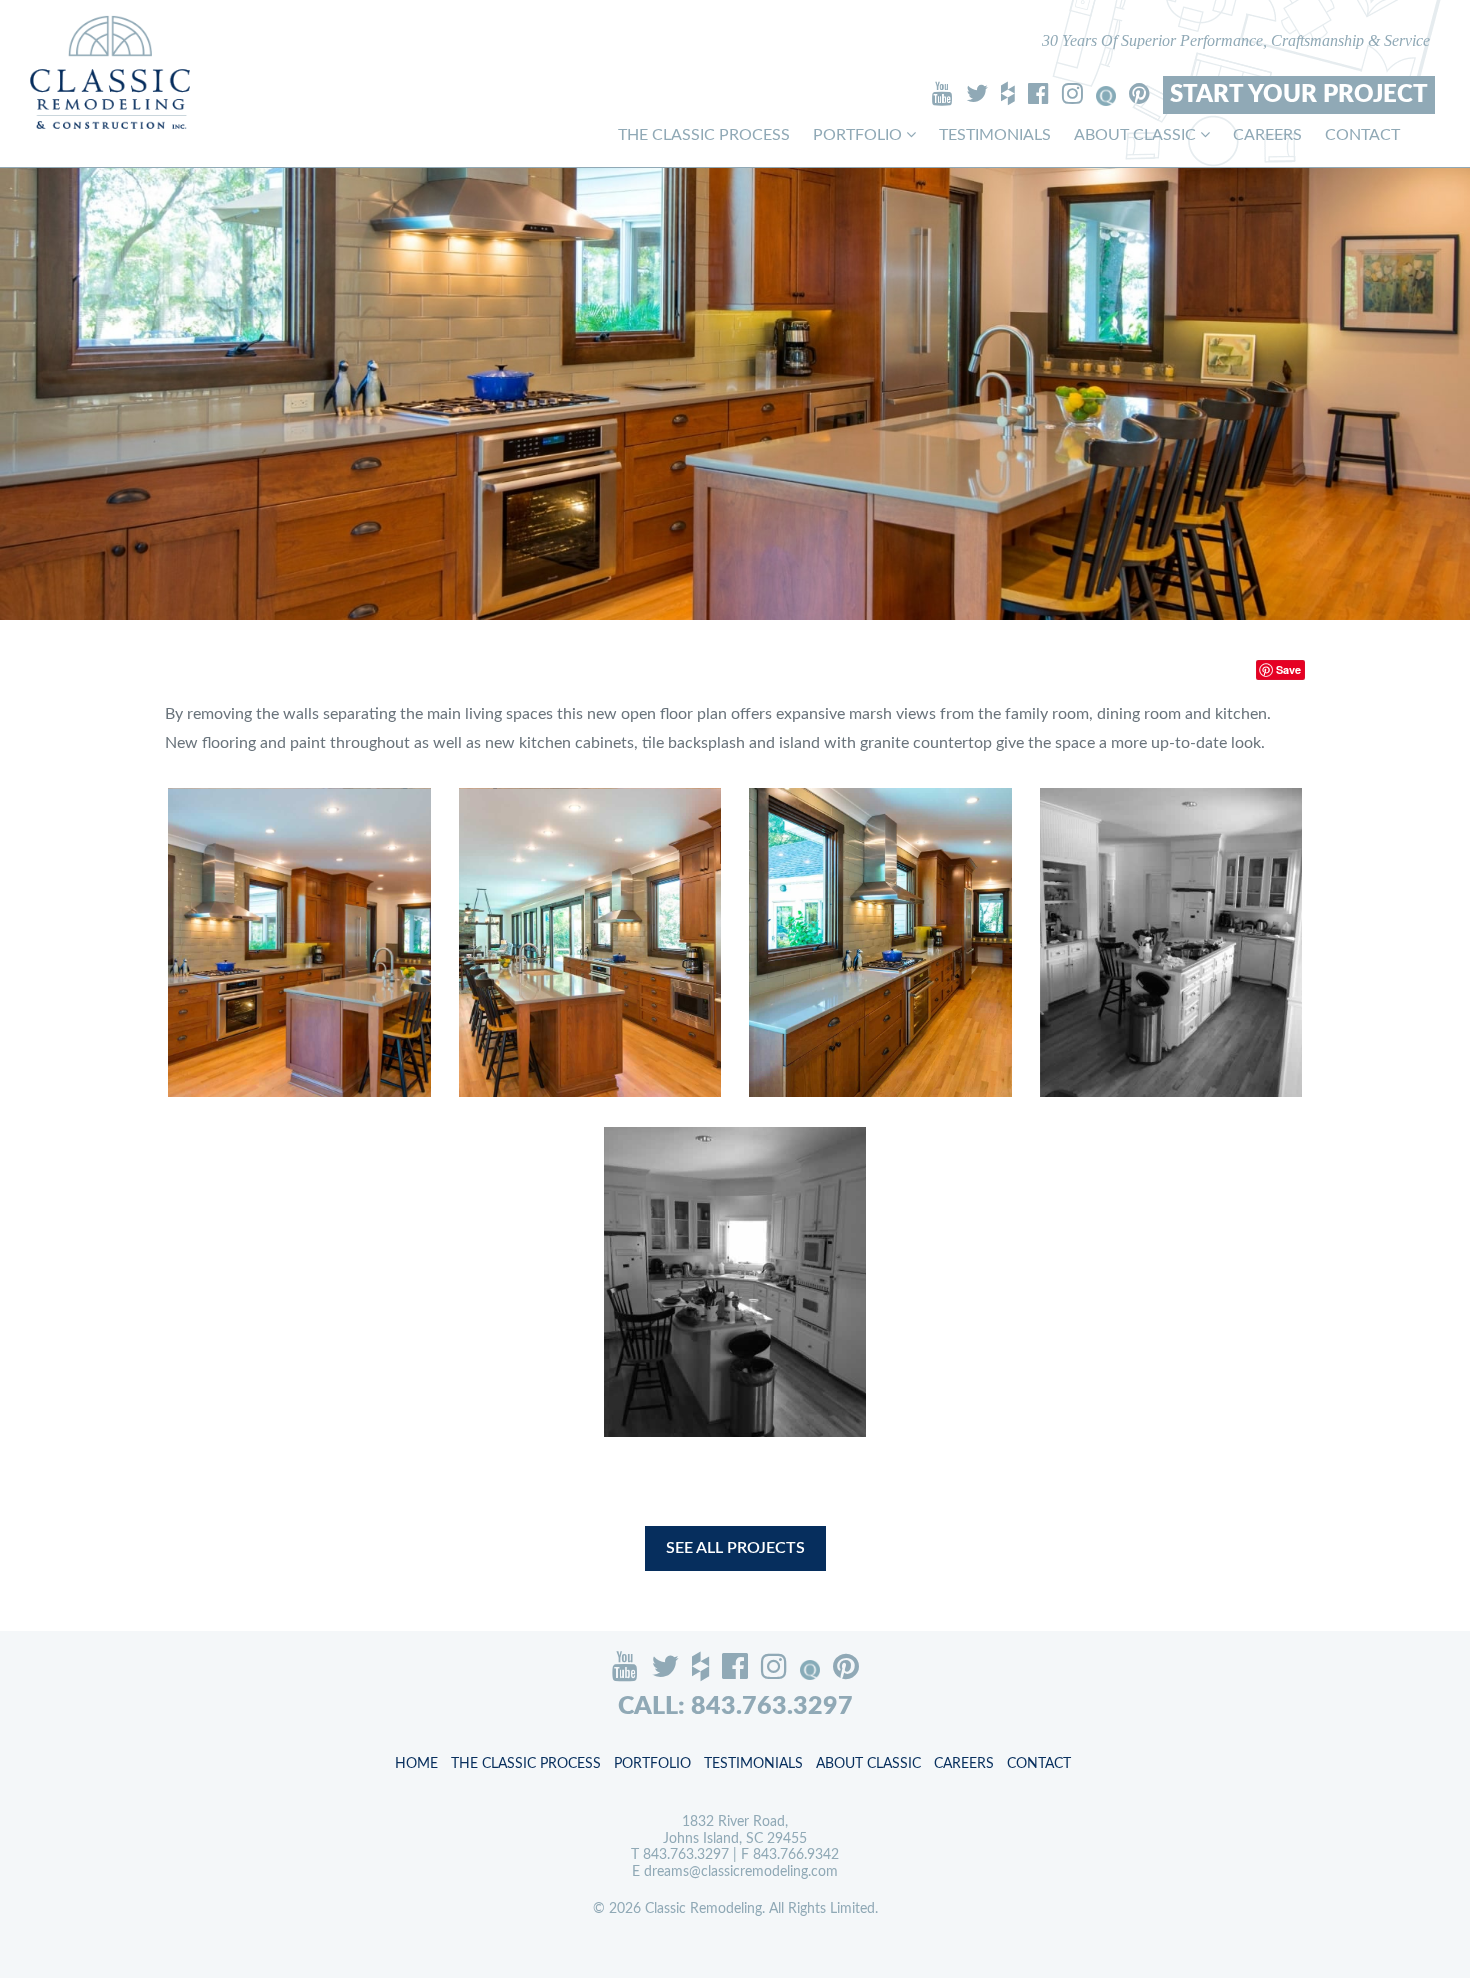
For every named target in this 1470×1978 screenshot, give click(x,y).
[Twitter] (977, 93)
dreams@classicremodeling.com (741, 1872)
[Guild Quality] (1106, 96)
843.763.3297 (686, 1855)
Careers (1267, 135)
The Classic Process (704, 135)
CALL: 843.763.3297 (735, 1706)
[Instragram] (1072, 93)
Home (416, 1764)
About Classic (1137, 135)
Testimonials (995, 135)
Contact (1362, 135)
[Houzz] (1008, 93)
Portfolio (859, 135)
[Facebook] (1038, 93)
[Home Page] (110, 72)
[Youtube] (942, 93)
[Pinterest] (1139, 93)
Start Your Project (1299, 95)
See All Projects (735, 1548)
